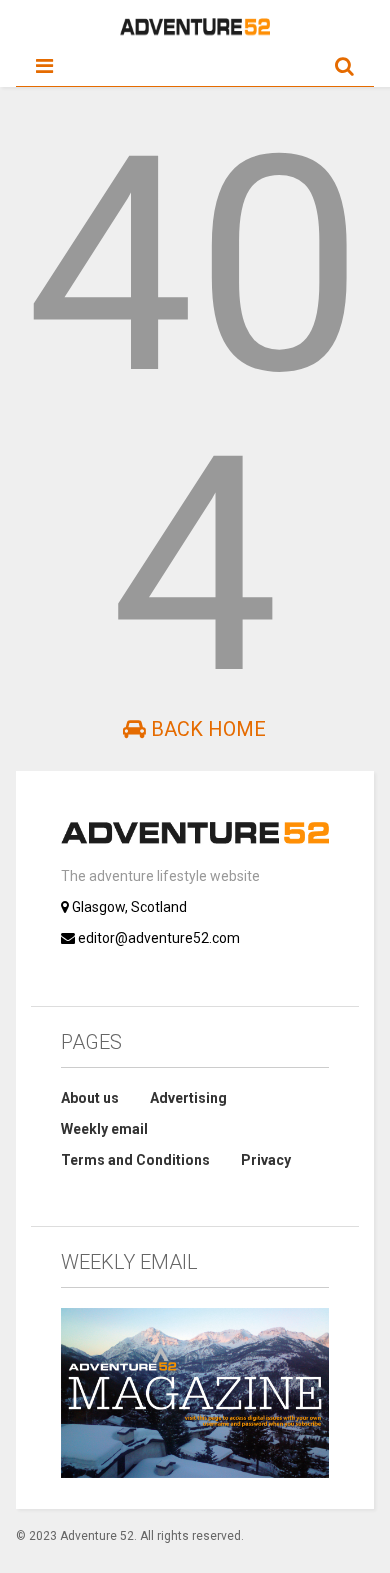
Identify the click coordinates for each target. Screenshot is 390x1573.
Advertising (188, 1098)
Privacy (266, 1160)
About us (90, 1098)
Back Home (206, 729)
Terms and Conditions (135, 1160)
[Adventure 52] (195, 31)
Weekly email (104, 1129)
